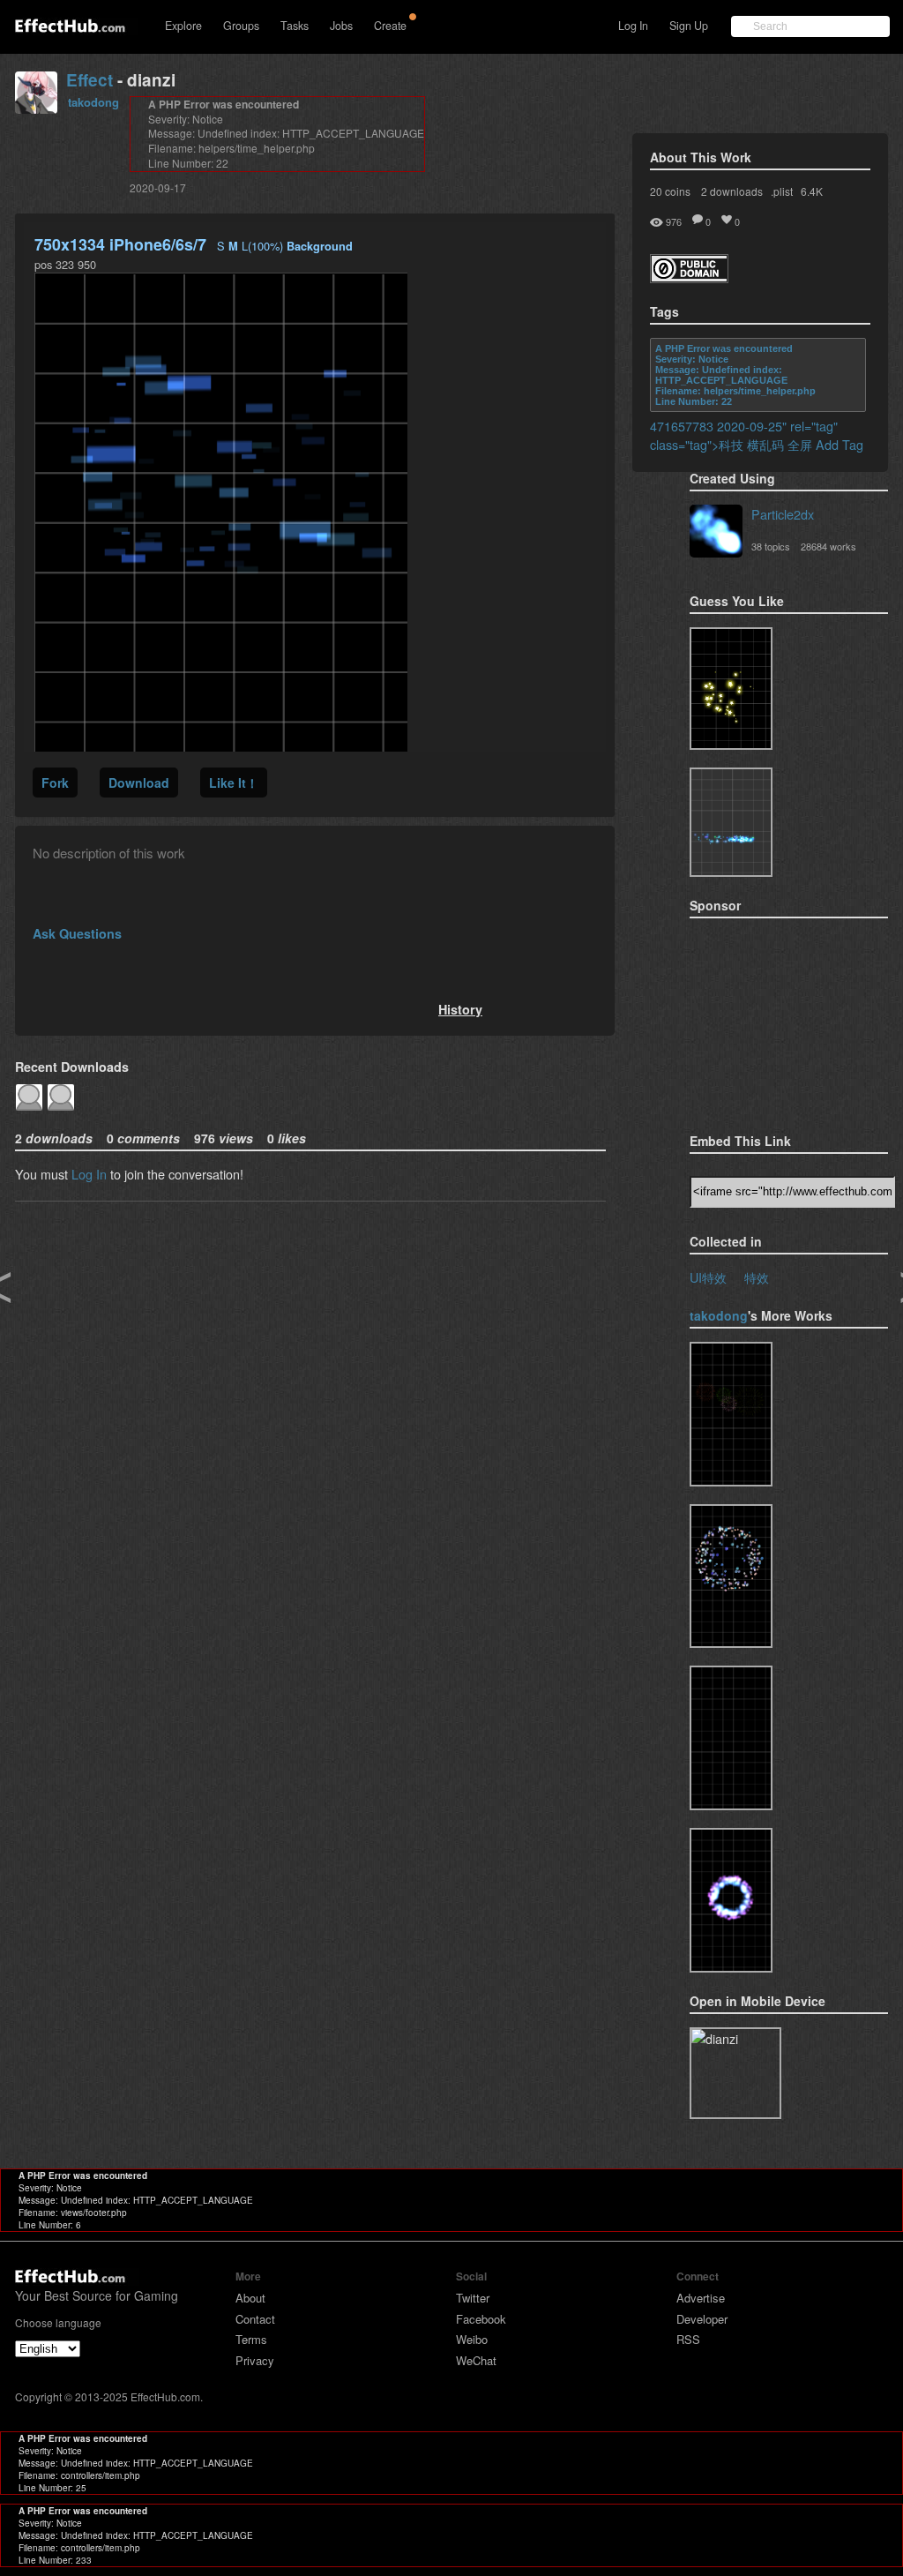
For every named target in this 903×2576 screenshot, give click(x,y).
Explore (183, 26)
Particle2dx (783, 514)
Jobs (341, 26)
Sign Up (689, 26)
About (250, 2298)
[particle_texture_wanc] (731, 1738)
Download (139, 783)
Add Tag (840, 444)
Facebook (481, 2319)
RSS (688, 2339)
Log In (633, 26)
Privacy (255, 2360)
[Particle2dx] (716, 533)
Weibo (472, 2339)
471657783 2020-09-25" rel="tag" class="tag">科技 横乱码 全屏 (744, 435)
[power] (731, 1900)
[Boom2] (731, 689)
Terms (251, 2339)
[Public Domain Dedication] (689, 277)
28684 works (828, 546)
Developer (702, 2319)
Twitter (473, 2298)
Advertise (701, 2298)
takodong (93, 102)
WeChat (476, 2360)
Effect (90, 80)
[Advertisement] (778, 1020)
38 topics (771, 546)
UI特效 (708, 1277)
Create (390, 26)
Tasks (295, 26)
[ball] (731, 1576)
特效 (757, 1277)
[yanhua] (731, 1414)
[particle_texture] (731, 822)
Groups (241, 26)
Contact (255, 2319)
